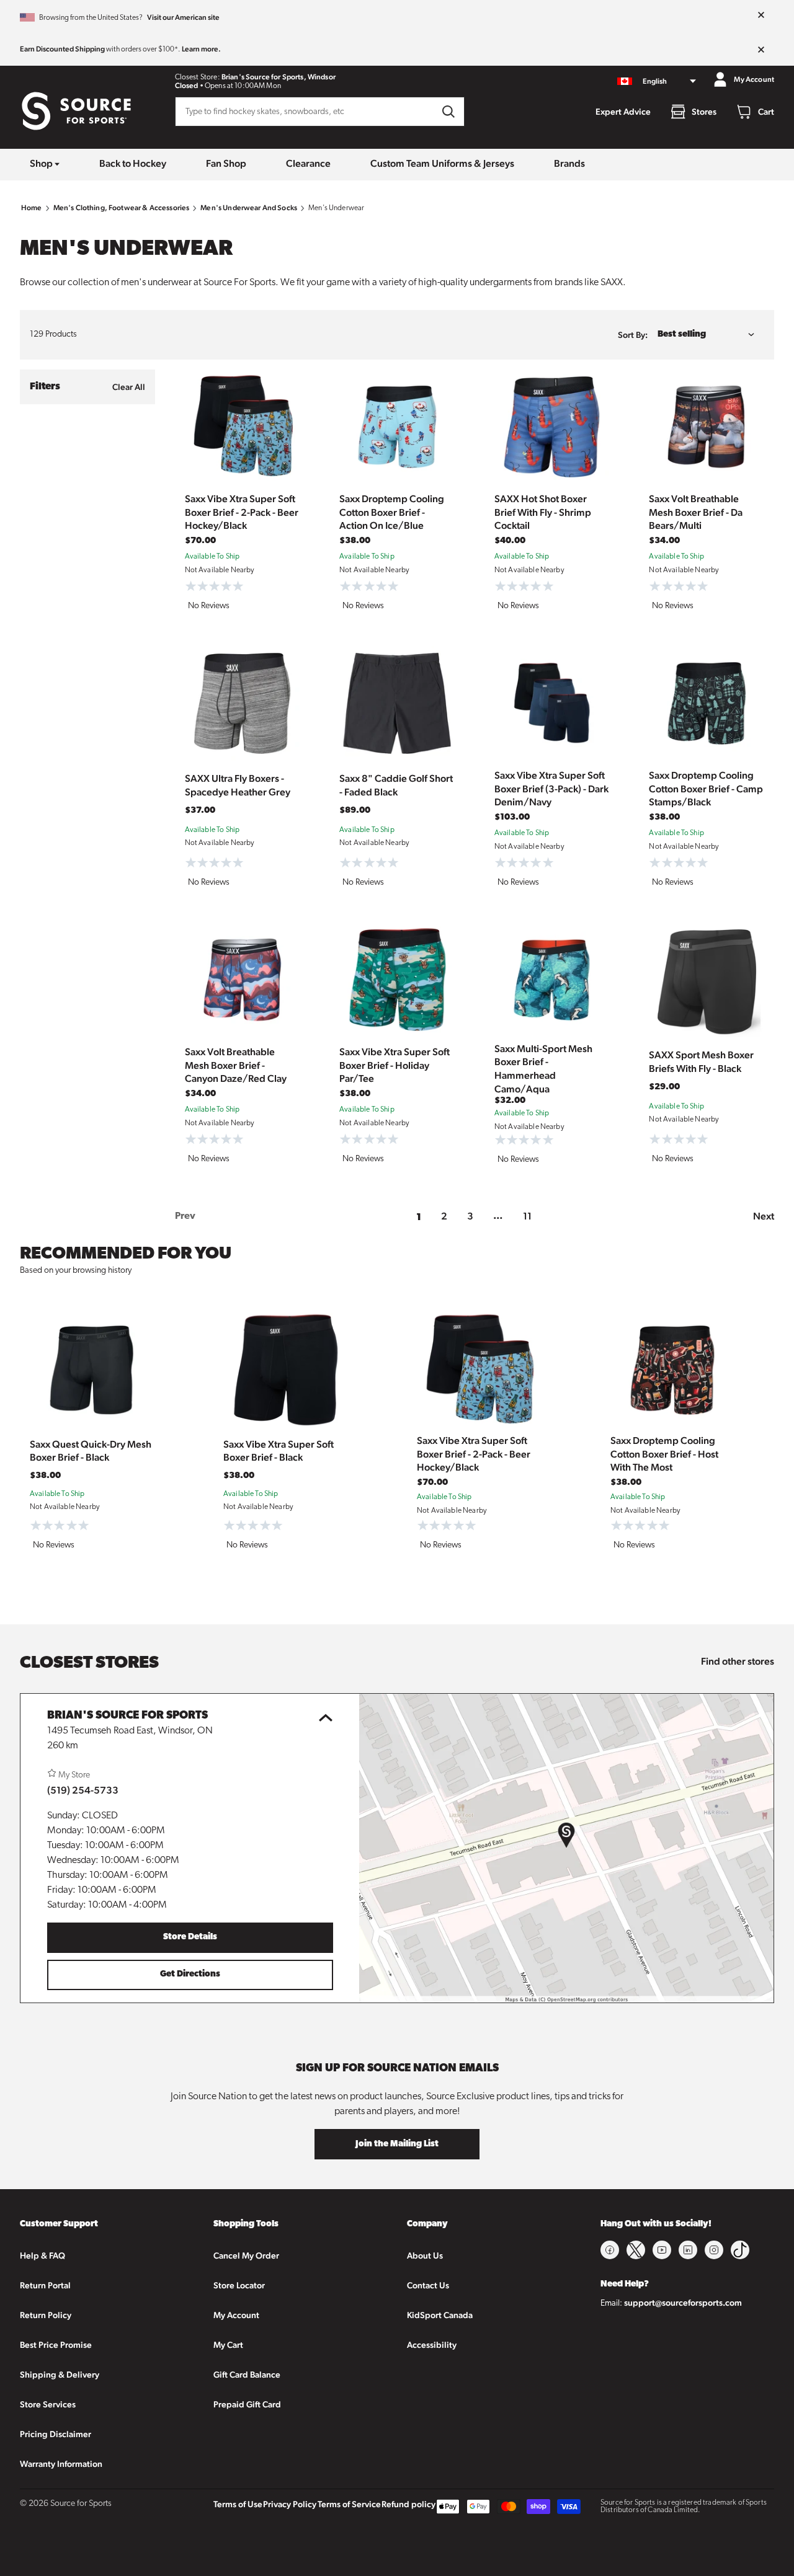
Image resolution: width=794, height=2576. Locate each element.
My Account (236, 2315)
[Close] (761, 15)
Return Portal (45, 2285)
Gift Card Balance (247, 2375)
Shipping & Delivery (60, 2375)
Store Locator (239, 2285)
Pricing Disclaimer (56, 2434)
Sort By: (633, 335)
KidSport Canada (440, 2315)
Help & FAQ (42, 2255)
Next (764, 1216)
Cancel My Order (246, 2255)
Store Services (48, 2404)
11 (527, 1216)
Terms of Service (349, 2504)
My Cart (228, 2345)
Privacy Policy (290, 2504)
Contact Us (428, 2285)
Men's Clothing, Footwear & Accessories (122, 208)
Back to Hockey (133, 163)
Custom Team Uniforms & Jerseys (442, 163)
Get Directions (190, 1974)
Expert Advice (623, 112)
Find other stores (738, 1661)
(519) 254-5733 (83, 1790)
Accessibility (432, 2345)
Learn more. (201, 49)
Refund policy (408, 2504)
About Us (425, 2255)
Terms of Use (238, 2504)
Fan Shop (226, 163)
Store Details (190, 1937)
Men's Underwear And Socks (249, 208)
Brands (569, 163)
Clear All (129, 387)
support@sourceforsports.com (683, 2303)
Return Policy (46, 2315)
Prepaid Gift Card (247, 2404)
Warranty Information (61, 2464)
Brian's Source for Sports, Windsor (279, 77)
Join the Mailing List (397, 2144)
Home (32, 208)
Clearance (308, 163)
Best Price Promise (56, 2345)
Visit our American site (183, 17)
